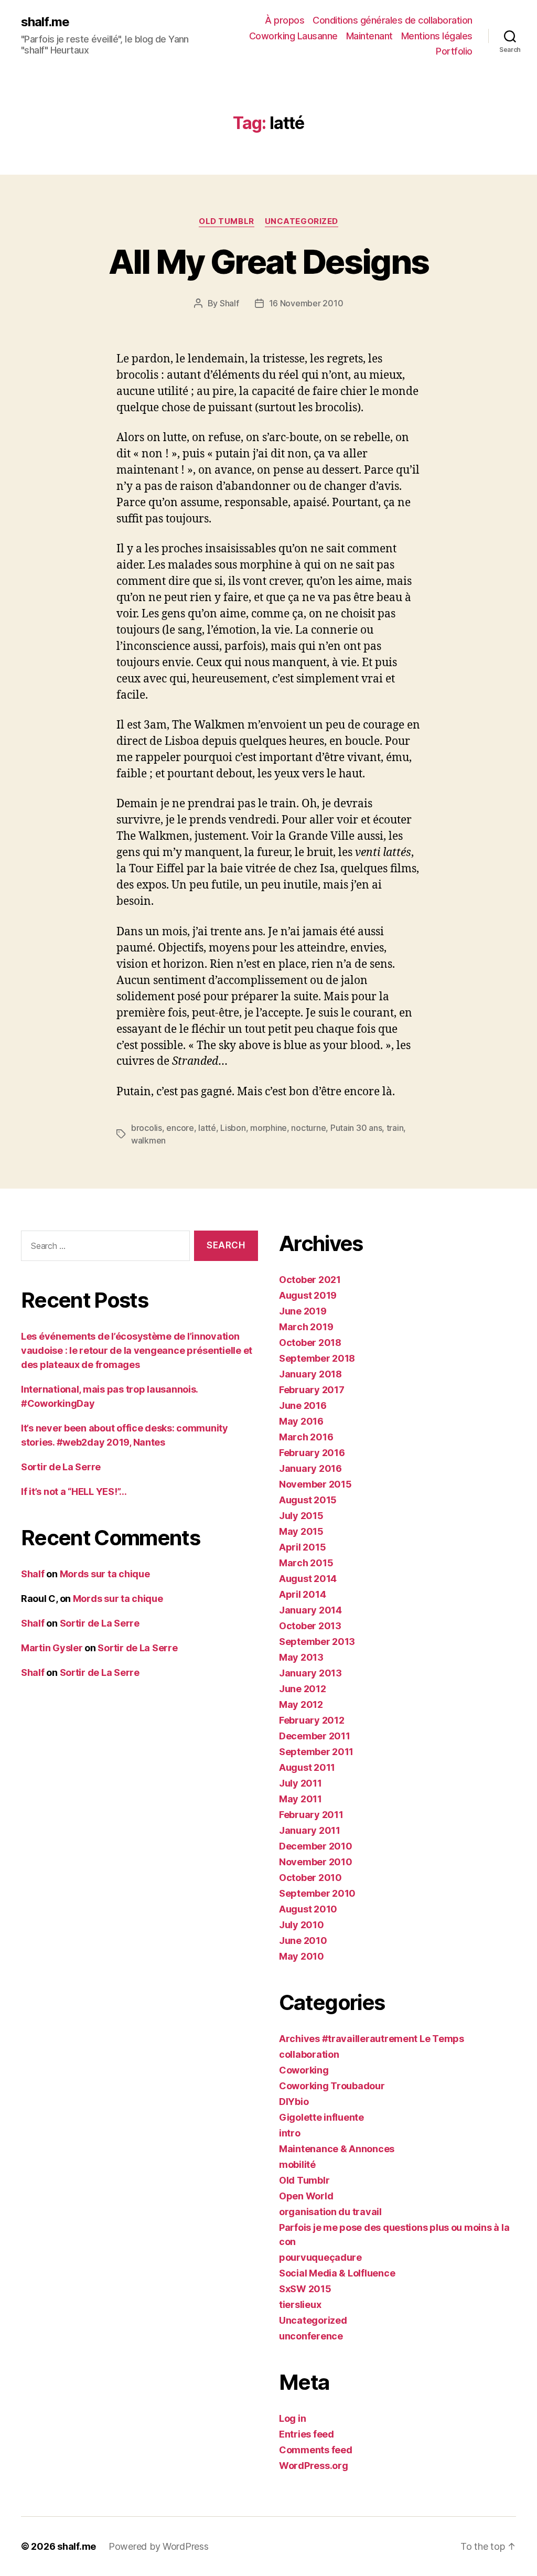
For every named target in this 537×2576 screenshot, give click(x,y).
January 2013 (310, 1673)
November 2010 (316, 1862)
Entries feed (307, 2434)
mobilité (297, 2165)
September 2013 (317, 1642)
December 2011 (315, 1736)
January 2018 (310, 1374)
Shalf (229, 303)
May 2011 (300, 1799)
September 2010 (317, 1893)
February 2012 (312, 1720)
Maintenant (369, 36)
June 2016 (303, 1405)
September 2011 (316, 1752)
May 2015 (301, 1531)
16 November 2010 (306, 303)
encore (180, 1128)
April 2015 (302, 1547)
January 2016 (310, 1468)
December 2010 (316, 1846)
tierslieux (300, 2305)
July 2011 (300, 1783)
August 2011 (307, 1767)
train (395, 1128)
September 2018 (317, 1358)
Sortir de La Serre (61, 1467)
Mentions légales (437, 36)
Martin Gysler (52, 1648)
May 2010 (302, 1956)
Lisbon (233, 1128)
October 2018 (310, 1343)
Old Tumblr (227, 221)
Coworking (304, 2070)
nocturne (308, 1128)
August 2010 (308, 1909)
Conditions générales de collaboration (393, 20)
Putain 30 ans (356, 1128)
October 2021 (310, 1280)
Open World (306, 2196)
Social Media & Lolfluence (337, 2273)
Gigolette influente (321, 2117)
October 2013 (310, 1626)
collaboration (309, 2054)
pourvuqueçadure (320, 2257)
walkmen (148, 1140)
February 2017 (312, 1390)
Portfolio (454, 51)
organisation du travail (330, 2212)
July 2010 (302, 1925)
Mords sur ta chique (105, 1574)
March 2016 (306, 1437)
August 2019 (308, 1295)
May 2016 (301, 1421)
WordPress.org (314, 2466)
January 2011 (310, 1830)
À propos (284, 20)
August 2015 (308, 1500)
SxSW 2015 (305, 2289)
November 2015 (315, 1484)
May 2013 (301, 1657)
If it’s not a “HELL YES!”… (74, 1492)
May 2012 (301, 1704)
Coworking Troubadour (332, 2086)
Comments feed (316, 2450)
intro (290, 2133)
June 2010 (303, 1941)
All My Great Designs (269, 261)
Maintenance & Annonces (337, 2149)
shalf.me (45, 22)
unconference (311, 2336)
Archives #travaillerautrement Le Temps (372, 2039)
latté (207, 1128)
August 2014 (308, 1579)
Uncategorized (302, 221)
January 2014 (310, 1610)
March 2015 (306, 1563)
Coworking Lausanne (293, 36)
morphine (268, 1128)
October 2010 (310, 1878)
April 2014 (302, 1594)
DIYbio (294, 2102)
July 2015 (301, 1516)
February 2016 (312, 1453)
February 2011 (311, 1815)
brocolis (147, 1128)
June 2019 (303, 1311)
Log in (292, 2418)
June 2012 (303, 1689)
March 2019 (306, 1327)
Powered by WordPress (159, 2546)
